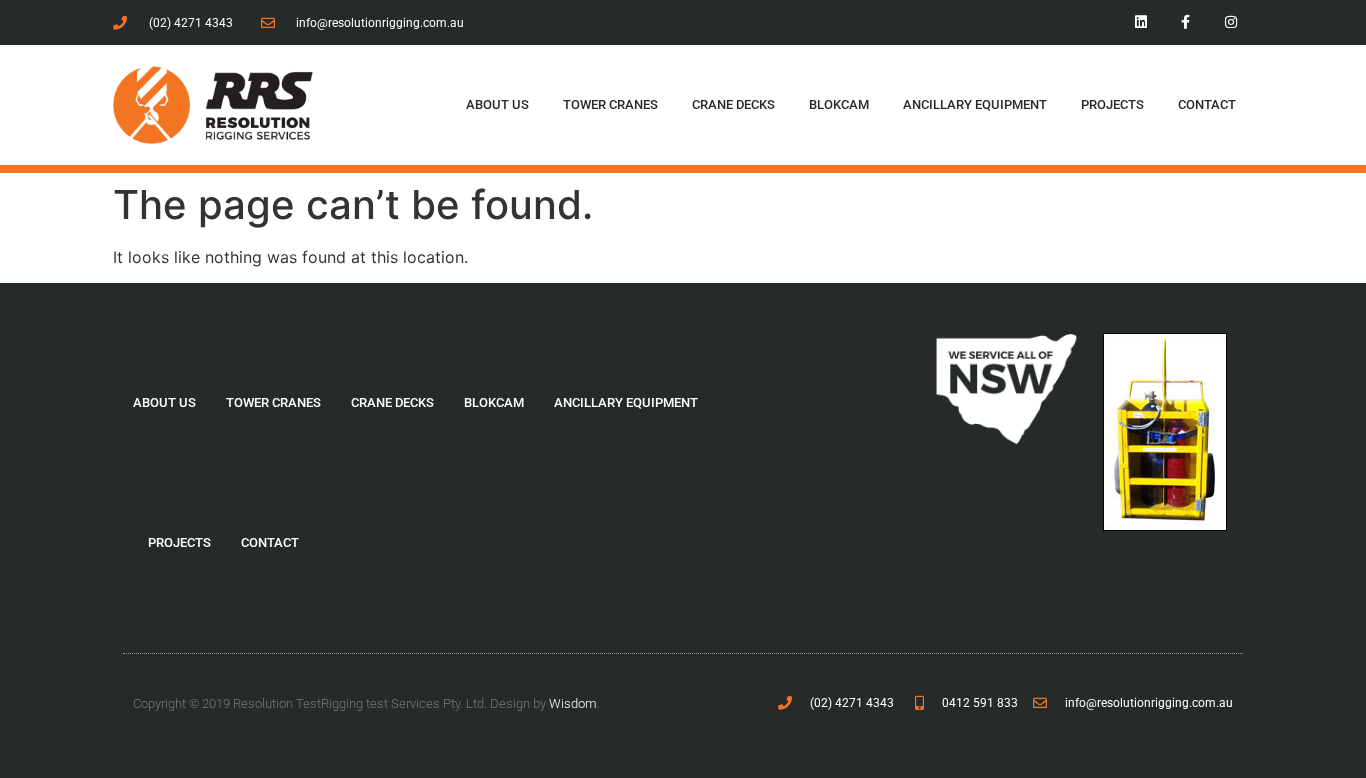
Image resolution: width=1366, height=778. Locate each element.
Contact (1207, 104)
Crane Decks (733, 104)
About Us (497, 104)
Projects (1112, 104)
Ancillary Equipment (975, 104)
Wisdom (573, 703)
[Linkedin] (1141, 22)
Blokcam (839, 104)
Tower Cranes (610, 104)
